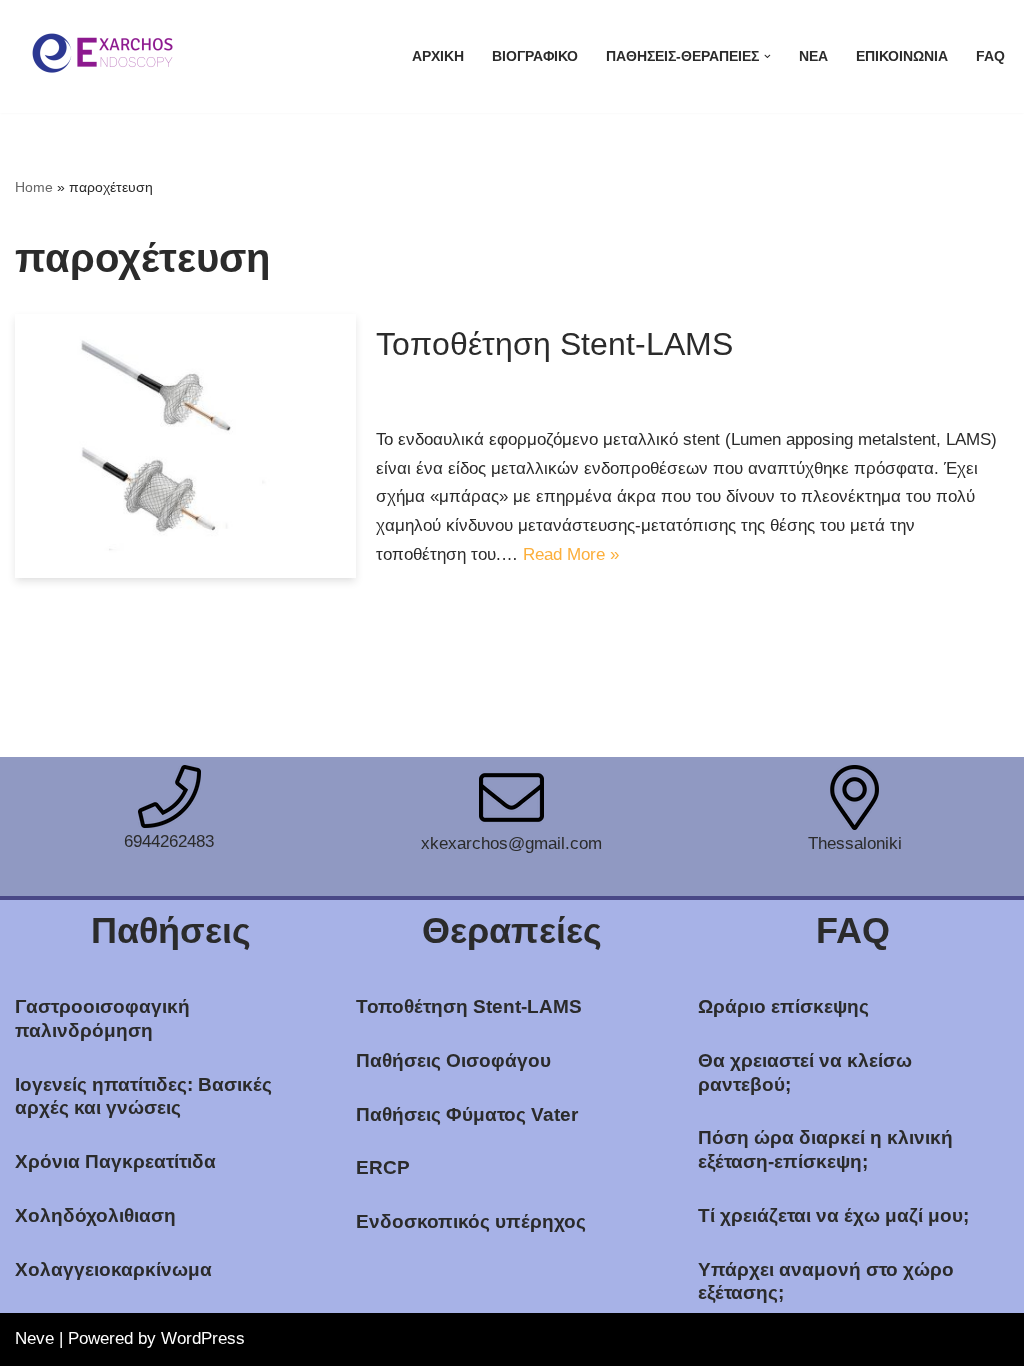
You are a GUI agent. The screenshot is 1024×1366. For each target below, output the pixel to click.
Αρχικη (438, 56)
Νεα (813, 56)
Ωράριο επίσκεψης (783, 1006)
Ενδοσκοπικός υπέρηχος (471, 1221)
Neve (34, 1338)
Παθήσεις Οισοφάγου (453, 1060)
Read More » (571, 554)
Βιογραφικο (535, 56)
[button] (767, 56)
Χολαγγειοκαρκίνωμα (113, 1269)
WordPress (203, 1338)
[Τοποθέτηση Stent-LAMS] (185, 446)
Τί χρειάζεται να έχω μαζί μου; (833, 1215)
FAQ (990, 56)
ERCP (383, 1167)
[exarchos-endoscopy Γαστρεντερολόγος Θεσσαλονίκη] (100, 56)
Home (34, 187)
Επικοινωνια (902, 56)
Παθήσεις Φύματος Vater (467, 1114)
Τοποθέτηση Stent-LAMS (554, 344)
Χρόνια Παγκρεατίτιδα (115, 1161)
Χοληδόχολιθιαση (95, 1215)
